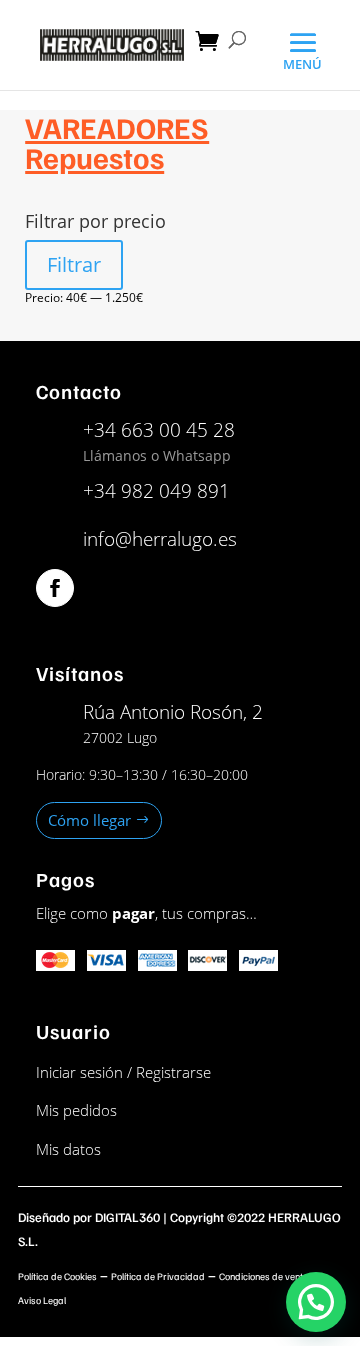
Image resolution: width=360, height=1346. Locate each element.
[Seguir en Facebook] (55, 588)
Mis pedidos (76, 1110)
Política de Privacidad (158, 1276)
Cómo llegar (89, 820)
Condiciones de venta (264, 1276)
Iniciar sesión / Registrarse (123, 1072)
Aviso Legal (42, 1300)
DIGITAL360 (127, 1217)
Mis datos (68, 1149)
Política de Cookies (57, 1276)
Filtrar (74, 264)
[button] (316, 1302)
